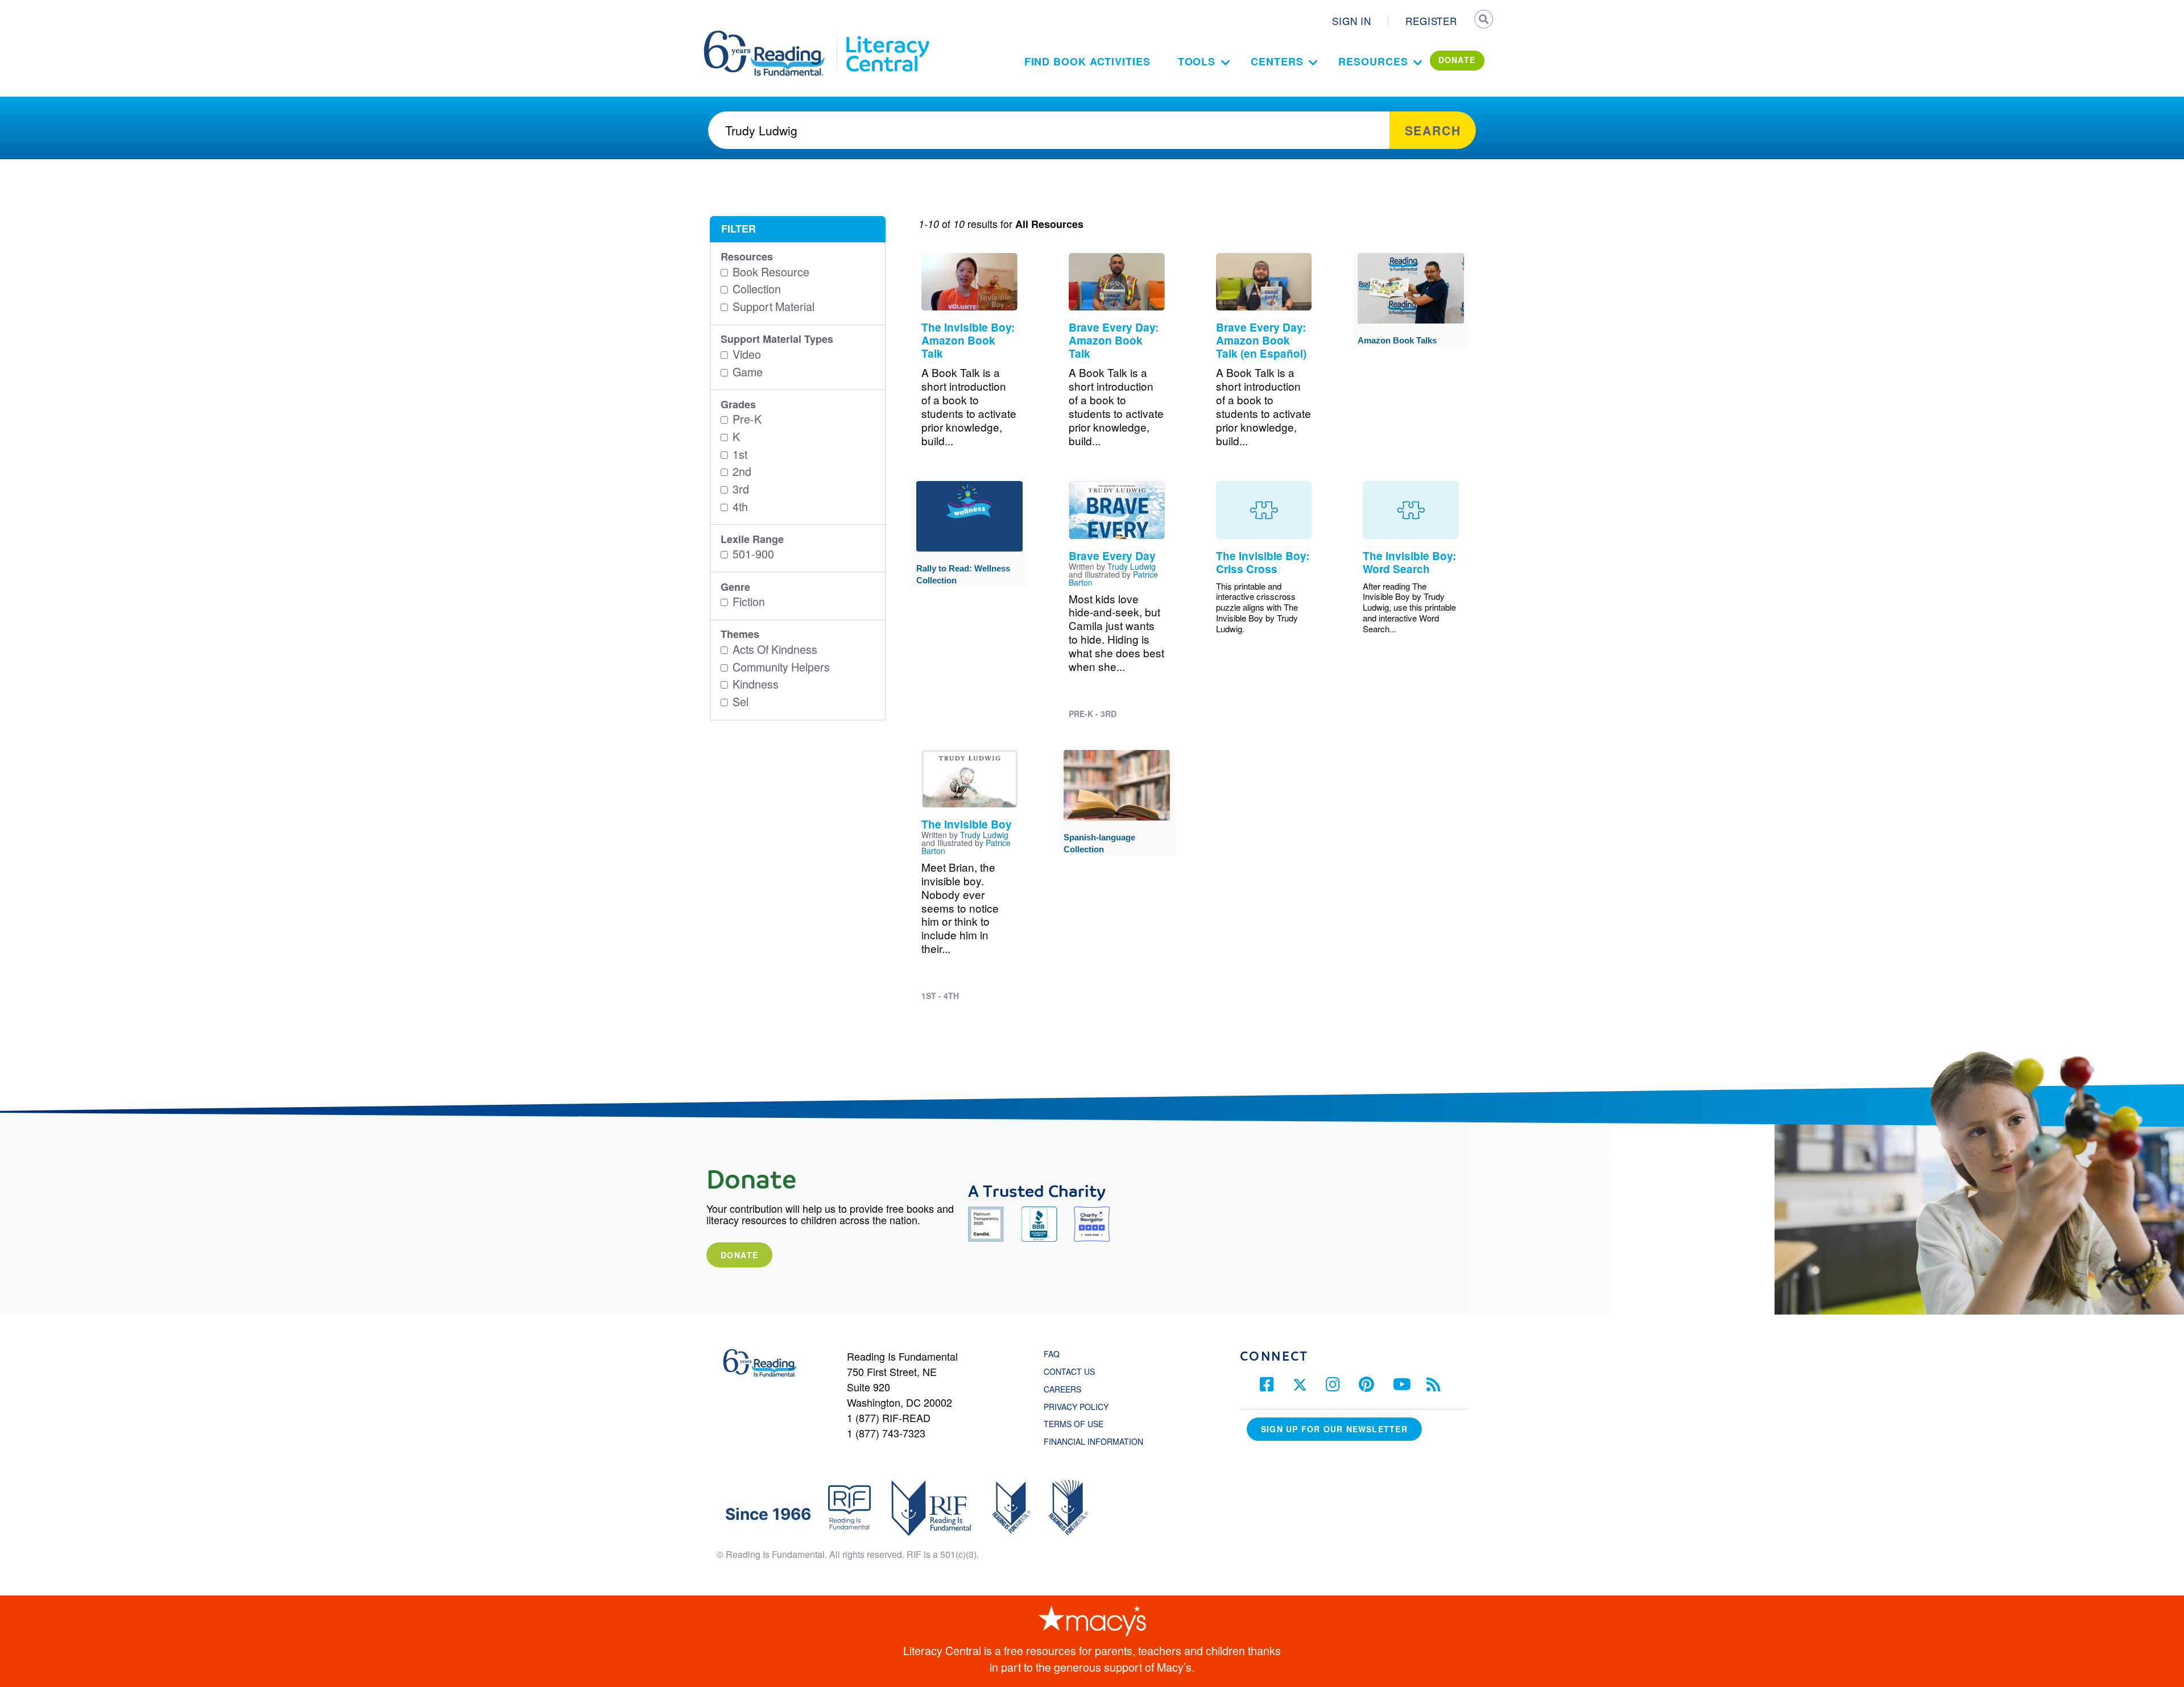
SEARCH (1483, 20)
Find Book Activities (1087, 61)
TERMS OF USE (1079, 1424)
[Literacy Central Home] (887, 36)
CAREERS (1062, 1389)
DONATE (1457, 60)
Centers (1277, 61)
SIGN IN (1352, 21)
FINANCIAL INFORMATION (1093, 1441)
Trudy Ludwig (1132, 566)
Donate (739, 1255)
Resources (1373, 61)
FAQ (1052, 1354)
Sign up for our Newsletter (1334, 1429)
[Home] (772, 36)
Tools (1197, 61)
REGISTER (1431, 21)
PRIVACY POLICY (1076, 1407)
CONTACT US (1073, 1371)
